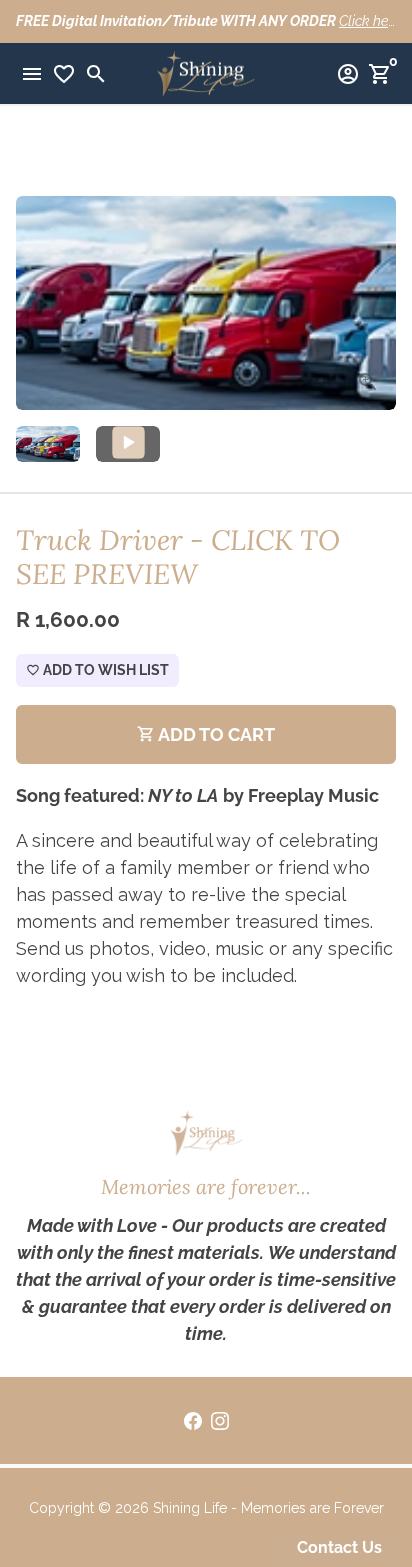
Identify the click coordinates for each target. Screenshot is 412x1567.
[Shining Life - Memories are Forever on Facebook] (193, 1420)
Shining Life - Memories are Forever (268, 1508)
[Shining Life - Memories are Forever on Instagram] (220, 1420)
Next (374, 303)
